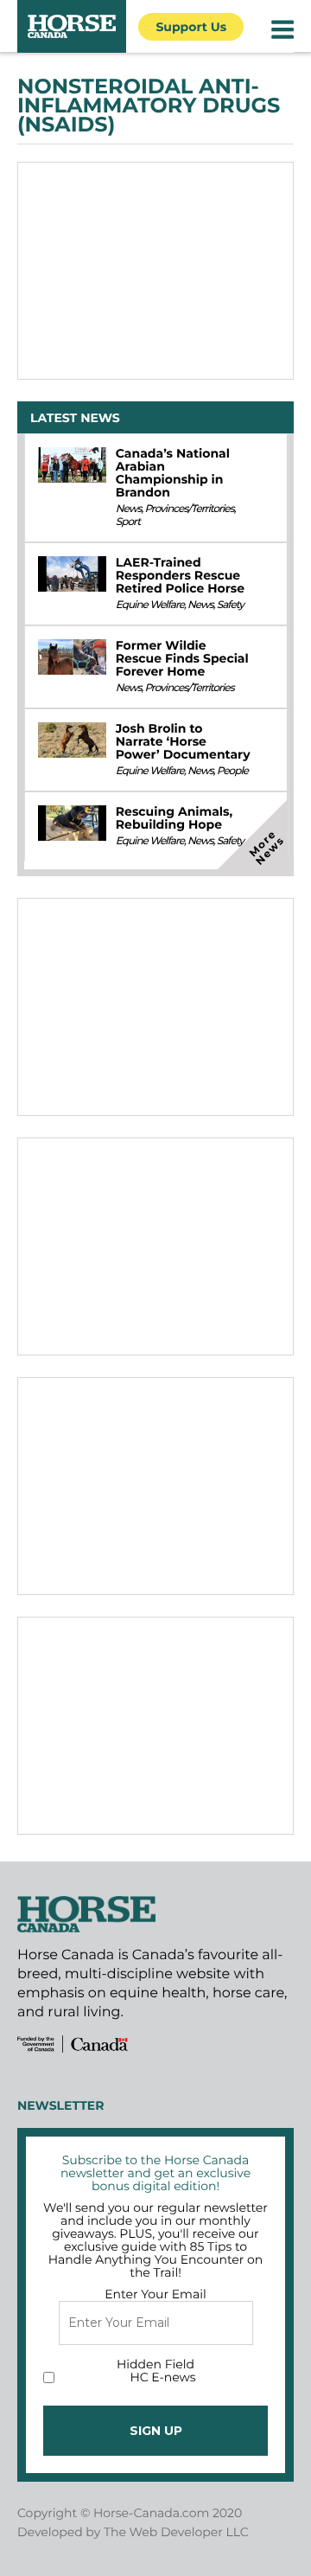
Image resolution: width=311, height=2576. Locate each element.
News (129, 509)
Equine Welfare (150, 605)
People (232, 771)
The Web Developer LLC (176, 2532)
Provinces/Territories (189, 509)
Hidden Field (155, 2364)
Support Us (191, 27)
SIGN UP (156, 2431)
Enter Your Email (155, 2294)
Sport (128, 522)
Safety (230, 605)
